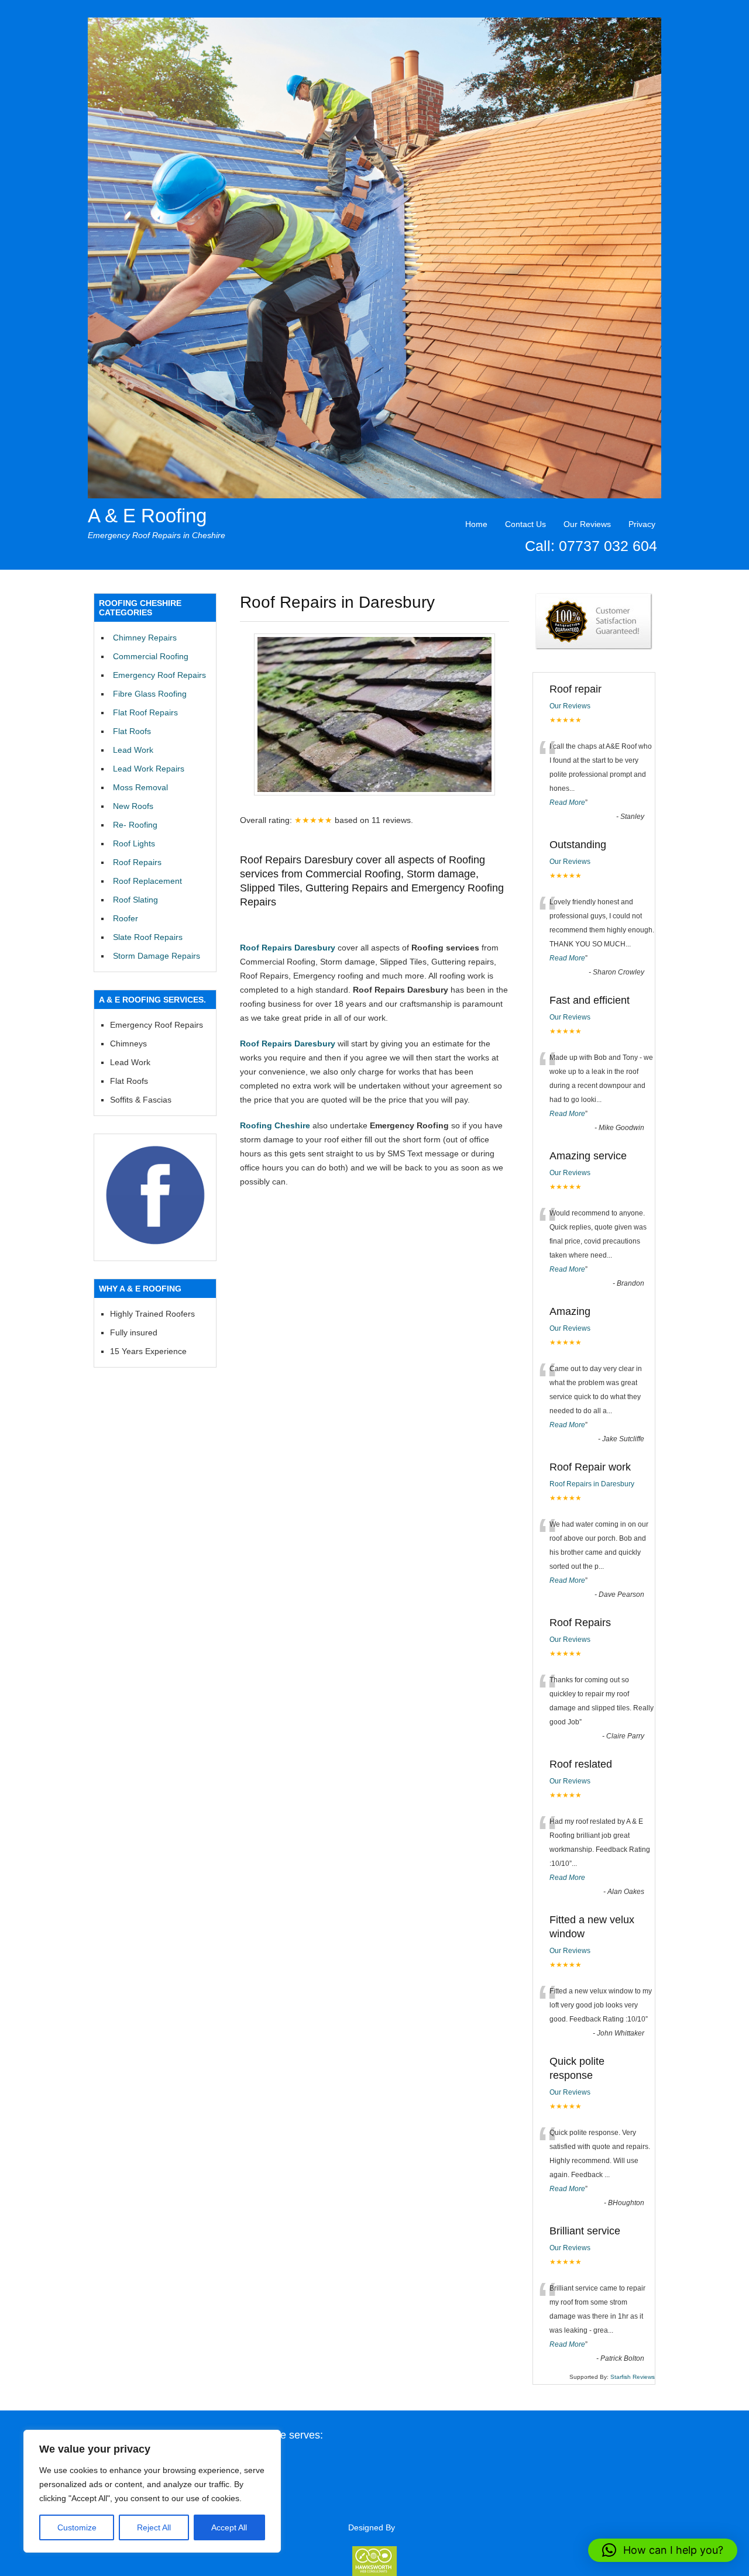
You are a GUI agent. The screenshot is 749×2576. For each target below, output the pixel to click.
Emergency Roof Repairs (159, 675)
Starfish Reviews (633, 2377)
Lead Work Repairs (149, 769)
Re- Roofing (135, 825)
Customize (77, 2527)
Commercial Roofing (151, 656)
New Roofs (133, 806)
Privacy (642, 524)
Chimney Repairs (145, 638)
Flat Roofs (132, 731)
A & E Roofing (147, 516)
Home (476, 524)
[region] (152, 2491)
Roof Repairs (137, 862)
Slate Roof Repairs (148, 937)
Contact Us (525, 524)
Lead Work (133, 750)
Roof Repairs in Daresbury (592, 1484)
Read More (567, 803)
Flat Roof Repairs (145, 712)
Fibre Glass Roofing (150, 694)
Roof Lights (134, 843)
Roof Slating (135, 900)
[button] (663, 2550)
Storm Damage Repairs (157, 956)
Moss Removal (140, 787)
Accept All (229, 2527)
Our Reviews (587, 524)
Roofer (126, 918)
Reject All (154, 2527)
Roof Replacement (147, 881)
